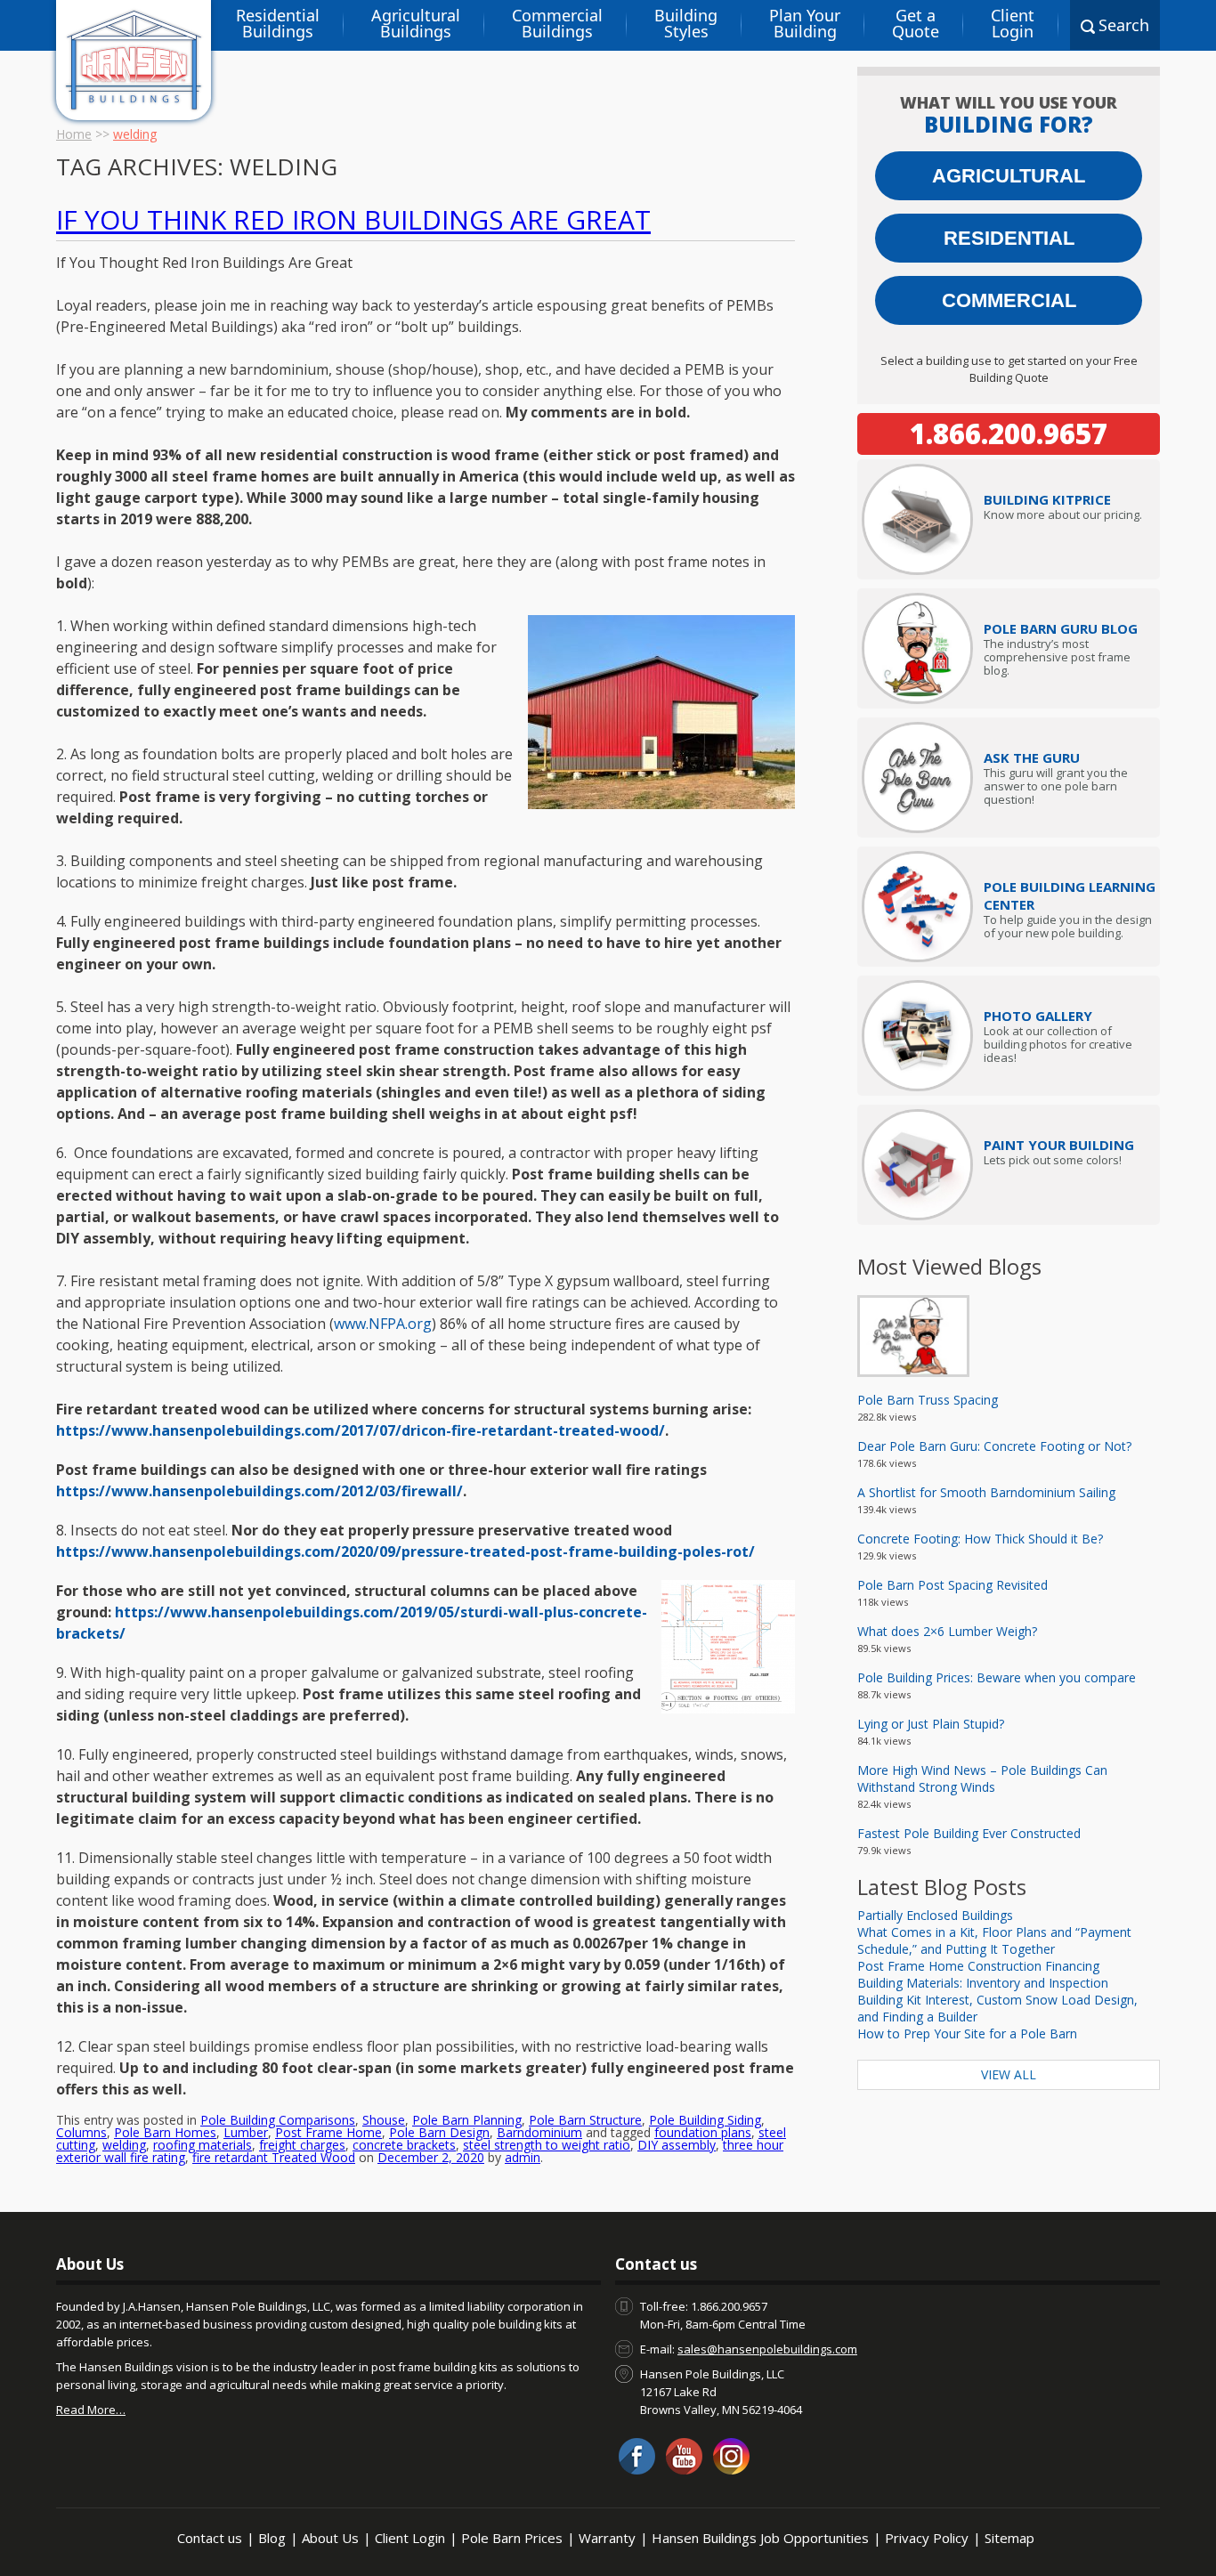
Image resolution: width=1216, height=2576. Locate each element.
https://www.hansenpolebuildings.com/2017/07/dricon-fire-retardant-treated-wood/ (361, 1430)
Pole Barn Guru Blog (1061, 628)
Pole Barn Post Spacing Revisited (953, 1585)
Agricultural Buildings (416, 23)
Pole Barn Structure (585, 2120)
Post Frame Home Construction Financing (978, 1966)
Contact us (210, 2538)
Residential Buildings (278, 23)
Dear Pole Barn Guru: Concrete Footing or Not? (994, 1446)
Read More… (91, 2410)
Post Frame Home (328, 2132)
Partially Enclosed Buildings (935, 1915)
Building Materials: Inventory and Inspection (983, 1983)
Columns (81, 2132)
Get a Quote (916, 23)
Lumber (246, 2132)
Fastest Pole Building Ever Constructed (969, 1833)
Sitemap (1009, 2538)
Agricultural (1009, 176)
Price (1047, 499)
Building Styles (686, 23)
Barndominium (539, 2132)
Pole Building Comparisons (278, 2120)
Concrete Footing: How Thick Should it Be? (980, 1539)
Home (74, 134)
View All (1009, 2074)
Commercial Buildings (557, 23)
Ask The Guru (1032, 757)
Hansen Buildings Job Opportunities (760, 2538)
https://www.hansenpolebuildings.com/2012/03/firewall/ (259, 1491)
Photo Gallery (1038, 1016)
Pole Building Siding (705, 2120)
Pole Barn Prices (512, 2538)
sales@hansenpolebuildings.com (767, 2349)
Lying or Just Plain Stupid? (931, 1724)
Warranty (607, 2538)
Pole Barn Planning (467, 2120)
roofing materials (203, 2145)
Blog (272, 2538)
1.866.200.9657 (1009, 433)
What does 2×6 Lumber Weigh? (947, 1631)
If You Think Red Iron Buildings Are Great (353, 219)
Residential (1009, 238)
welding (124, 2145)
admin (523, 2157)
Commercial (1009, 300)
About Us (330, 2538)
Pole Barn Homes (165, 2132)
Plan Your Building (805, 23)
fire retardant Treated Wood (274, 2157)
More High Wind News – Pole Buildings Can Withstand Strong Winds (982, 1778)
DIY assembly (677, 2145)
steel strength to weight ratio (547, 2145)
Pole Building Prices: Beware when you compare (997, 1677)
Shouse (384, 2120)
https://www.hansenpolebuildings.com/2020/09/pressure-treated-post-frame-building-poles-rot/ (405, 1551)
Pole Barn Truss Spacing (928, 1400)
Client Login (1013, 23)
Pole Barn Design (439, 2132)
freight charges (302, 2145)
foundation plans (703, 2132)
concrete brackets (404, 2145)
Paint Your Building (1059, 1145)
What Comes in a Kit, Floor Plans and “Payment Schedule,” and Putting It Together (994, 1940)
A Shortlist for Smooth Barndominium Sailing (986, 1492)
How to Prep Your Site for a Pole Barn (967, 2033)
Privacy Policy (927, 2538)
